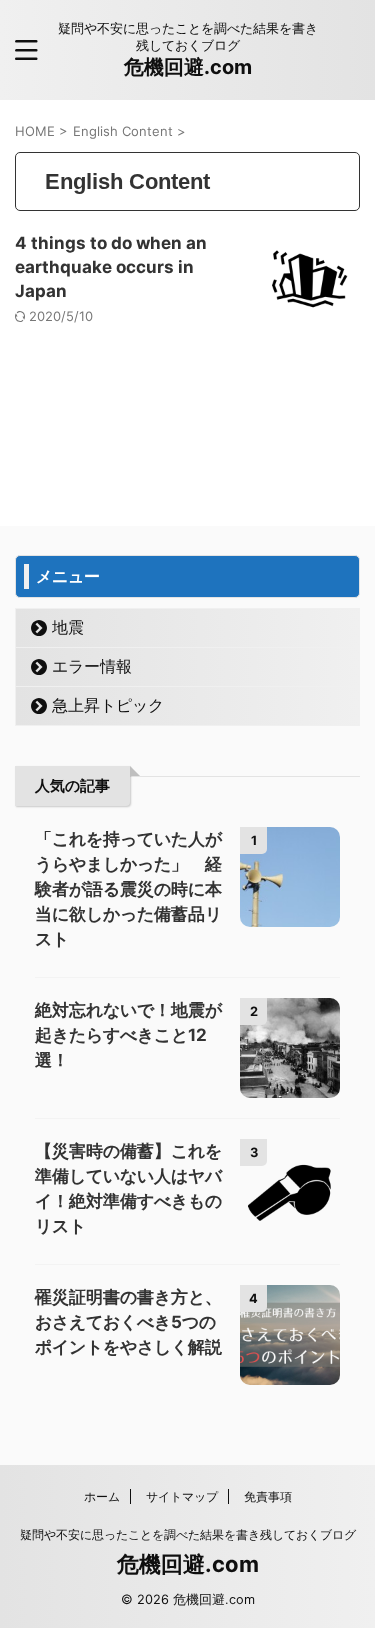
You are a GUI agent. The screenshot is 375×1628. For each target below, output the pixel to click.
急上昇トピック (108, 705)
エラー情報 (92, 666)
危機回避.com (188, 67)
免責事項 (268, 1496)
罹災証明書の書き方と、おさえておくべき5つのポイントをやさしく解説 (128, 1322)
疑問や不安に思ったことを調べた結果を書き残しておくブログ (188, 1534)
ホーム (102, 1496)
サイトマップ (182, 1496)
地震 (68, 627)
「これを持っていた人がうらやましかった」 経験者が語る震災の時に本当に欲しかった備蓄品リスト (128, 889)
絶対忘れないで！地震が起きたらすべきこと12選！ (128, 1035)
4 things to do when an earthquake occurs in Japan (111, 267)
